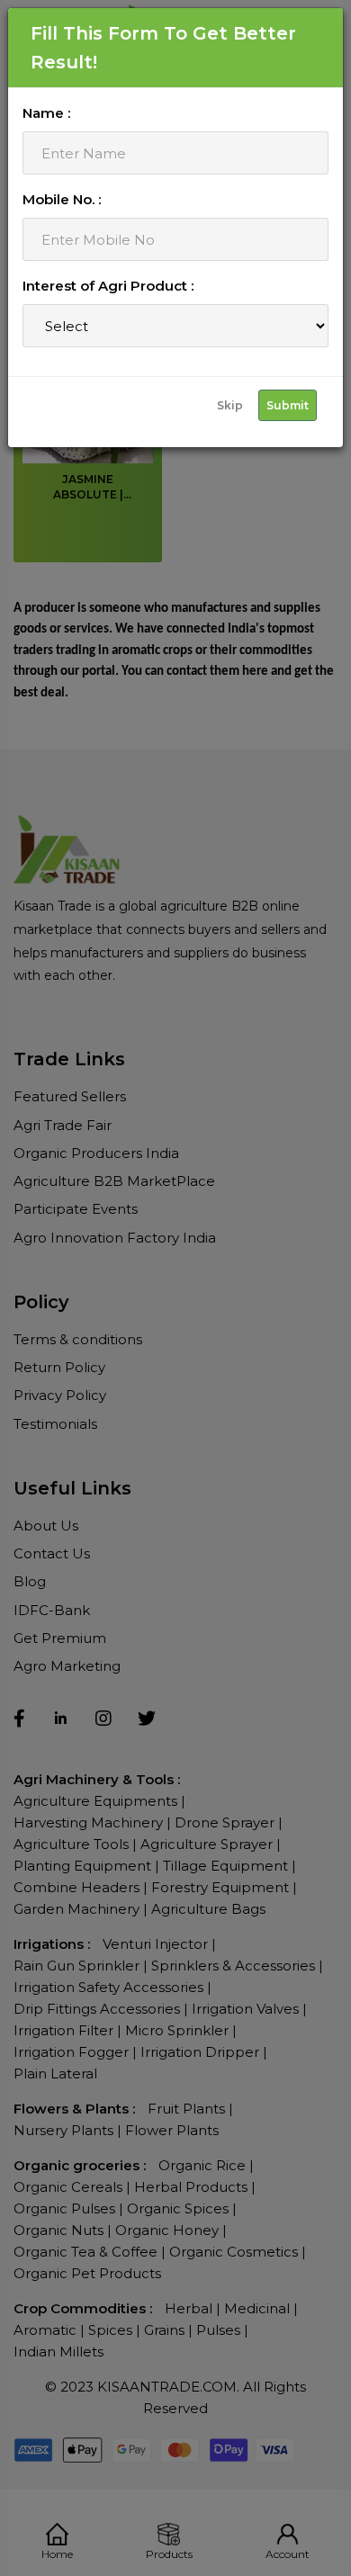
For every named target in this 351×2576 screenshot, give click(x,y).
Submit (288, 405)
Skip (230, 405)
